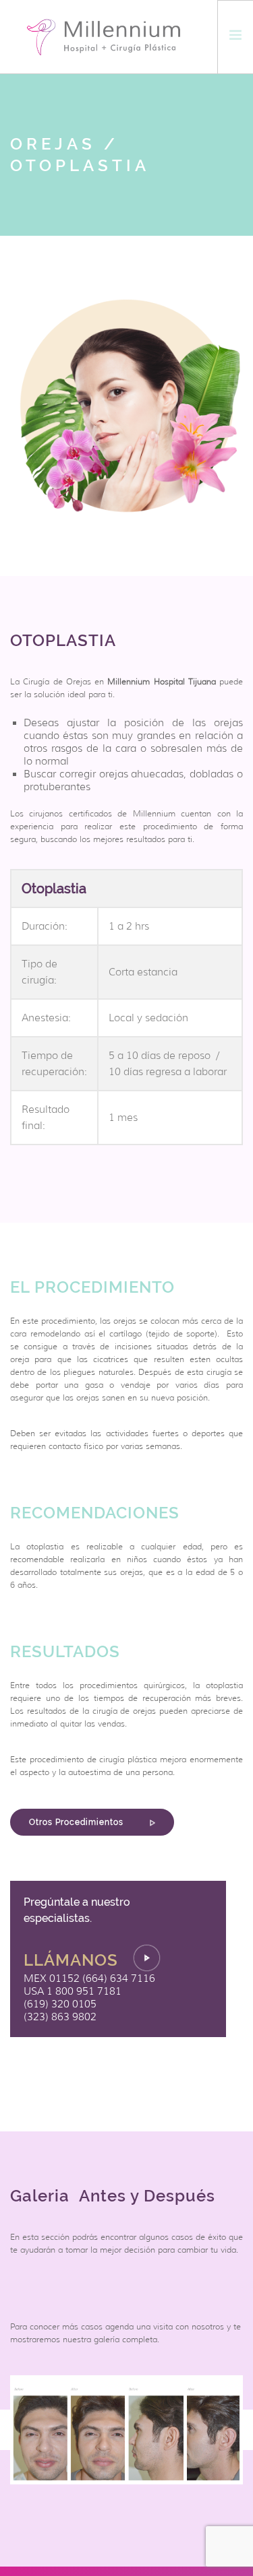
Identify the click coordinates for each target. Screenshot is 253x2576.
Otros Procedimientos (78, 1822)
